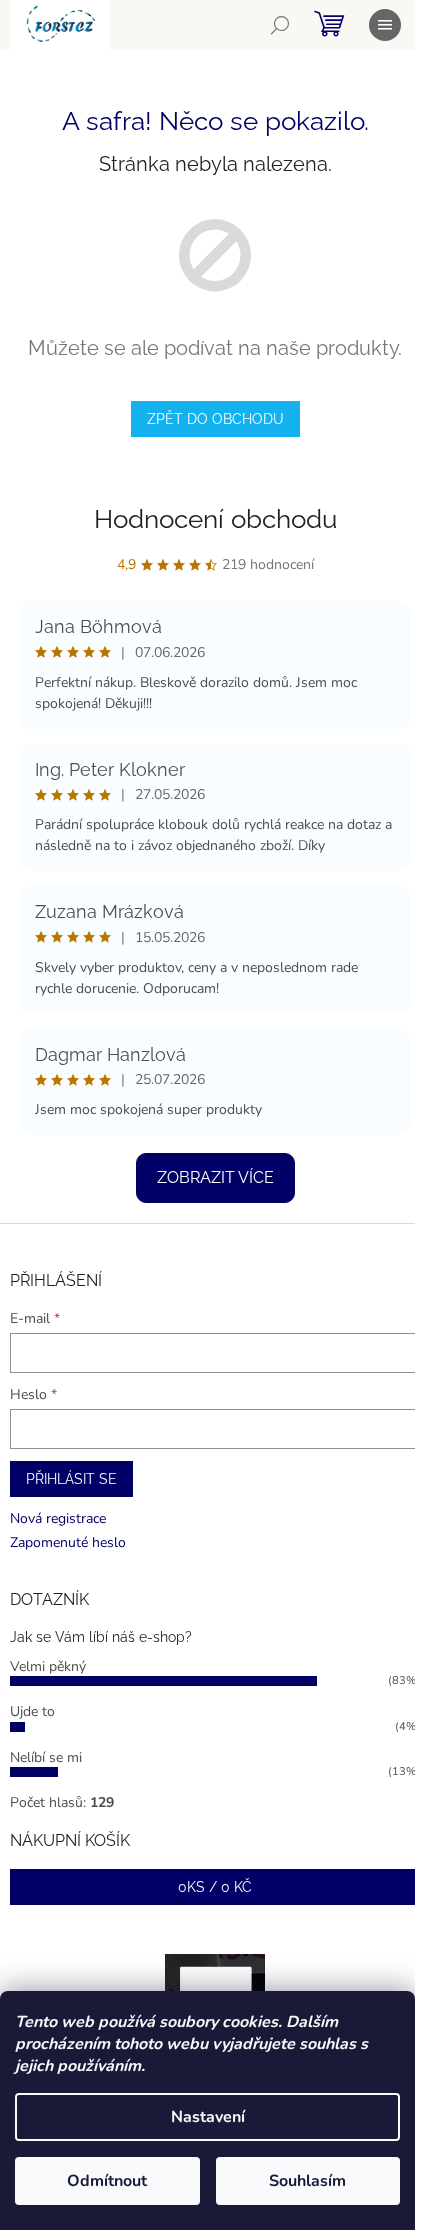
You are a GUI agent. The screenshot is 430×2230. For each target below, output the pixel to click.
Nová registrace (58, 1518)
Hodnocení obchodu (215, 519)
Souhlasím (307, 2181)
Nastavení (208, 2117)
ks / (215, 1887)
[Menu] (385, 25)
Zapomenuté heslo (68, 1542)
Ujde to (32, 1711)
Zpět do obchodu (215, 419)
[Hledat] (280, 25)
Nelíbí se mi (46, 1757)
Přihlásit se (71, 1479)
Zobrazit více (215, 1177)
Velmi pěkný (48, 1666)
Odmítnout (107, 2181)
